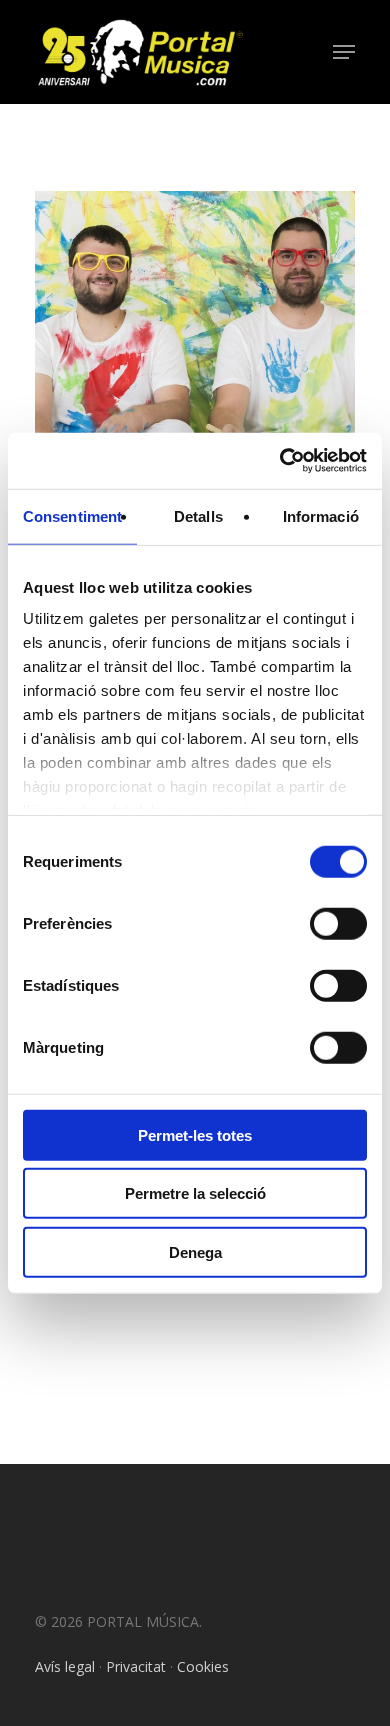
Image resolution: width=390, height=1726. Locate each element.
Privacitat (136, 1666)
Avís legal (65, 1666)
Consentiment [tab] (72, 515)
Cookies (203, 1666)
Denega (195, 1251)
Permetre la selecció (195, 1193)
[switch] (338, 923)
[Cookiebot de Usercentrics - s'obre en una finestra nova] (280, 461)
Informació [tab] (321, 515)
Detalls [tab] (198, 515)
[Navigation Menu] (344, 52)
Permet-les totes (195, 1134)
